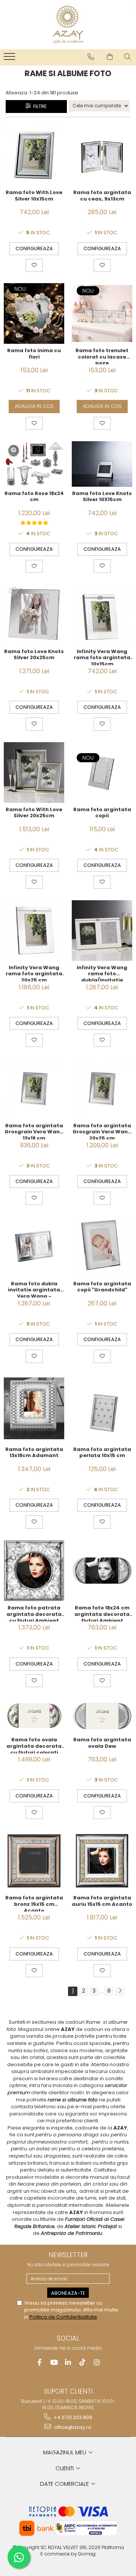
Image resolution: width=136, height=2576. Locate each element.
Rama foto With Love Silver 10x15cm (34, 196)
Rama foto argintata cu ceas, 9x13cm (102, 196)
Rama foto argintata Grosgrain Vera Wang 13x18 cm (34, 1131)
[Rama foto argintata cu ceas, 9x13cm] (102, 156)
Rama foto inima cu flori (34, 354)
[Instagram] (97, 2362)
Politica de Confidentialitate (63, 2317)
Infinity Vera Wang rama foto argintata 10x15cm (102, 657)
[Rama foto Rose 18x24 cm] (34, 464)
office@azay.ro (72, 2427)
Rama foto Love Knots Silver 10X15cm (102, 497)
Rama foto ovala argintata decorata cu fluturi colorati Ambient (34, 1745)
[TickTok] (83, 2362)
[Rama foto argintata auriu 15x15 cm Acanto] (102, 1861)
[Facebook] (39, 2362)
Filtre (39, 106)
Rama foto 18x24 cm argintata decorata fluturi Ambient (102, 1613)
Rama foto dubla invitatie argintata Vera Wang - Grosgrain (34, 1289)
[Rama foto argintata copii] (102, 772)
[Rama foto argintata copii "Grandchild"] (102, 1247)
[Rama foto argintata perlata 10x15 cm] (102, 1409)
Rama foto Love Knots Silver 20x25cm (34, 655)
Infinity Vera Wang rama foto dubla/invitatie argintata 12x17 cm (102, 973)
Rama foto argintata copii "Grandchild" (102, 1287)
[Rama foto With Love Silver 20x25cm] (34, 772)
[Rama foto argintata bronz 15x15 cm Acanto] (34, 1861)
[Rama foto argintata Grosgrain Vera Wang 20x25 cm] (102, 1089)
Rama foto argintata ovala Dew (102, 1743)
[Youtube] (54, 2362)
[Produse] (10, 59)
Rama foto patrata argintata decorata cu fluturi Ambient (34, 1613)
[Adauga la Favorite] (34, 265)
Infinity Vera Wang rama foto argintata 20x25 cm (34, 973)
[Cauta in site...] (127, 57)
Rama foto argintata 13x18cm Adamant (34, 1453)
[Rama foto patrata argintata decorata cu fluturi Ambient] (34, 1571)
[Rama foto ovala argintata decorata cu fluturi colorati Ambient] (34, 1716)
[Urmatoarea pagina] (120, 1991)
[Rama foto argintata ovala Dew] (102, 1716)
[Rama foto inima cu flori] (34, 313)
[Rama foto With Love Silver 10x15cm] (34, 155)
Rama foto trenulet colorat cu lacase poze (102, 356)
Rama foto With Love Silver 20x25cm (34, 813)
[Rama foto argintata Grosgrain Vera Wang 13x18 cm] (34, 1089)
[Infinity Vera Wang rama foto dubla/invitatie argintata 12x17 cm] (102, 931)
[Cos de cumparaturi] (110, 57)
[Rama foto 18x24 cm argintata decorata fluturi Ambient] (102, 1570)
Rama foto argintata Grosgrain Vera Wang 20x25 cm (102, 1131)
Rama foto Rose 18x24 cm (34, 497)
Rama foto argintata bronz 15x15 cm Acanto (34, 1903)
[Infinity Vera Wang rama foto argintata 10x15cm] (102, 614)
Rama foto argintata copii (102, 813)
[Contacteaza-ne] (91, 57)
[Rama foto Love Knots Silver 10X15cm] (102, 464)
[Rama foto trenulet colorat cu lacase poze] (102, 314)
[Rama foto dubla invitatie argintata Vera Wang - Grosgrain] (34, 1247)
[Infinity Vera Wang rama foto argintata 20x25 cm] (34, 931)
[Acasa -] (68, 25)
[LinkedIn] (68, 2362)
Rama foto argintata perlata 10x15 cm (102, 1453)
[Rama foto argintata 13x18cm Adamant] (34, 1409)
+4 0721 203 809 (72, 2417)
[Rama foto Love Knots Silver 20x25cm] (34, 614)
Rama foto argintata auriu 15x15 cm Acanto (102, 1901)
